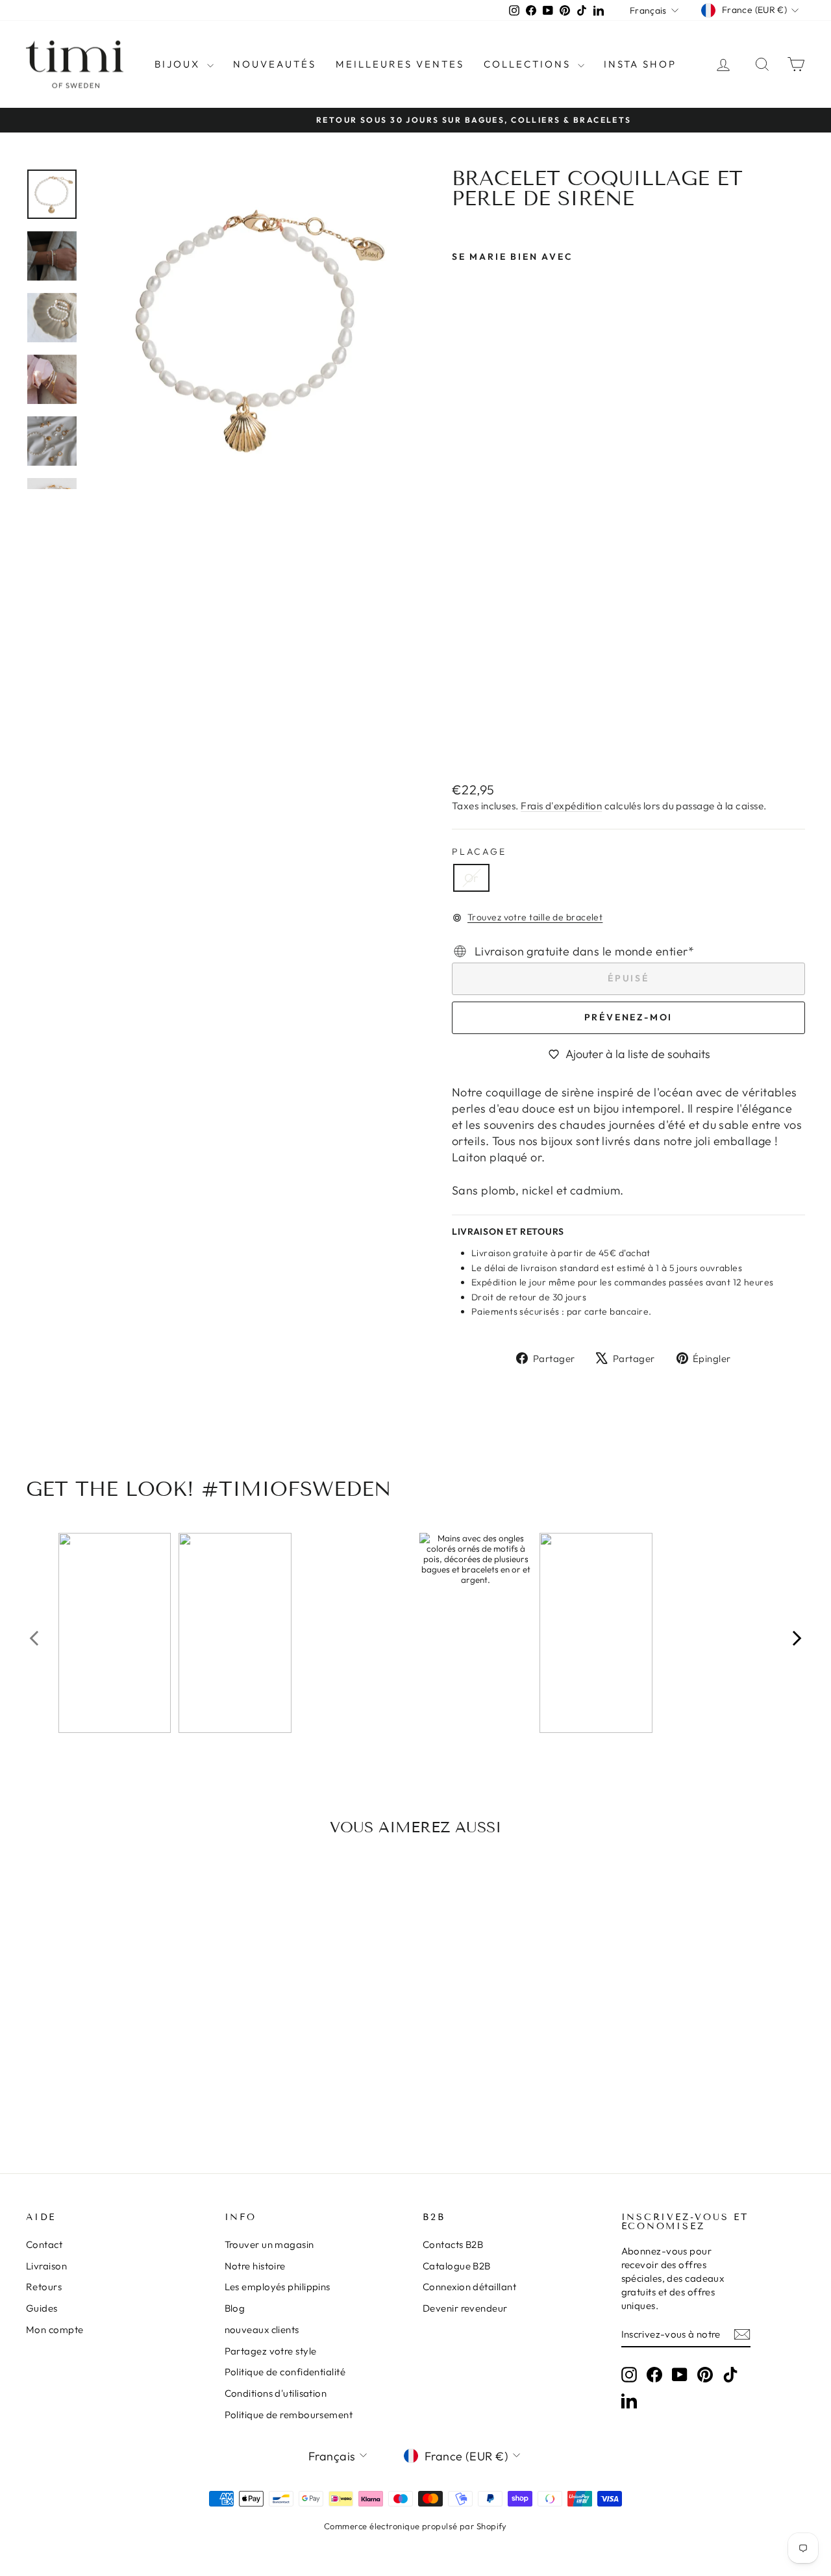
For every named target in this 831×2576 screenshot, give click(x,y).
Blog (235, 2308)
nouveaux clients (262, 2330)
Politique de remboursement (289, 2415)
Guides (42, 2308)
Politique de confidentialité (285, 2372)
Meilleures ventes (400, 64)
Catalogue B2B (457, 2266)
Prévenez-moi (629, 1017)
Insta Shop (640, 64)
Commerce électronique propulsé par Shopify (415, 2526)
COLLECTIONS (529, 64)
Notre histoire (255, 2266)
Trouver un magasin (269, 2244)
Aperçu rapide (118, 2037)
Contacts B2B (453, 2244)
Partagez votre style (271, 2351)
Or (471, 878)
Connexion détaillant (469, 2287)
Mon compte (55, 2330)
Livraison (46, 2266)
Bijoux (179, 64)
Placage (479, 852)
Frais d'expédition (561, 806)
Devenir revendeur (465, 2308)
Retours (44, 2287)
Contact (44, 2244)
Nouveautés (275, 64)
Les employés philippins (278, 2287)
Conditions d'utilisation (276, 2393)
